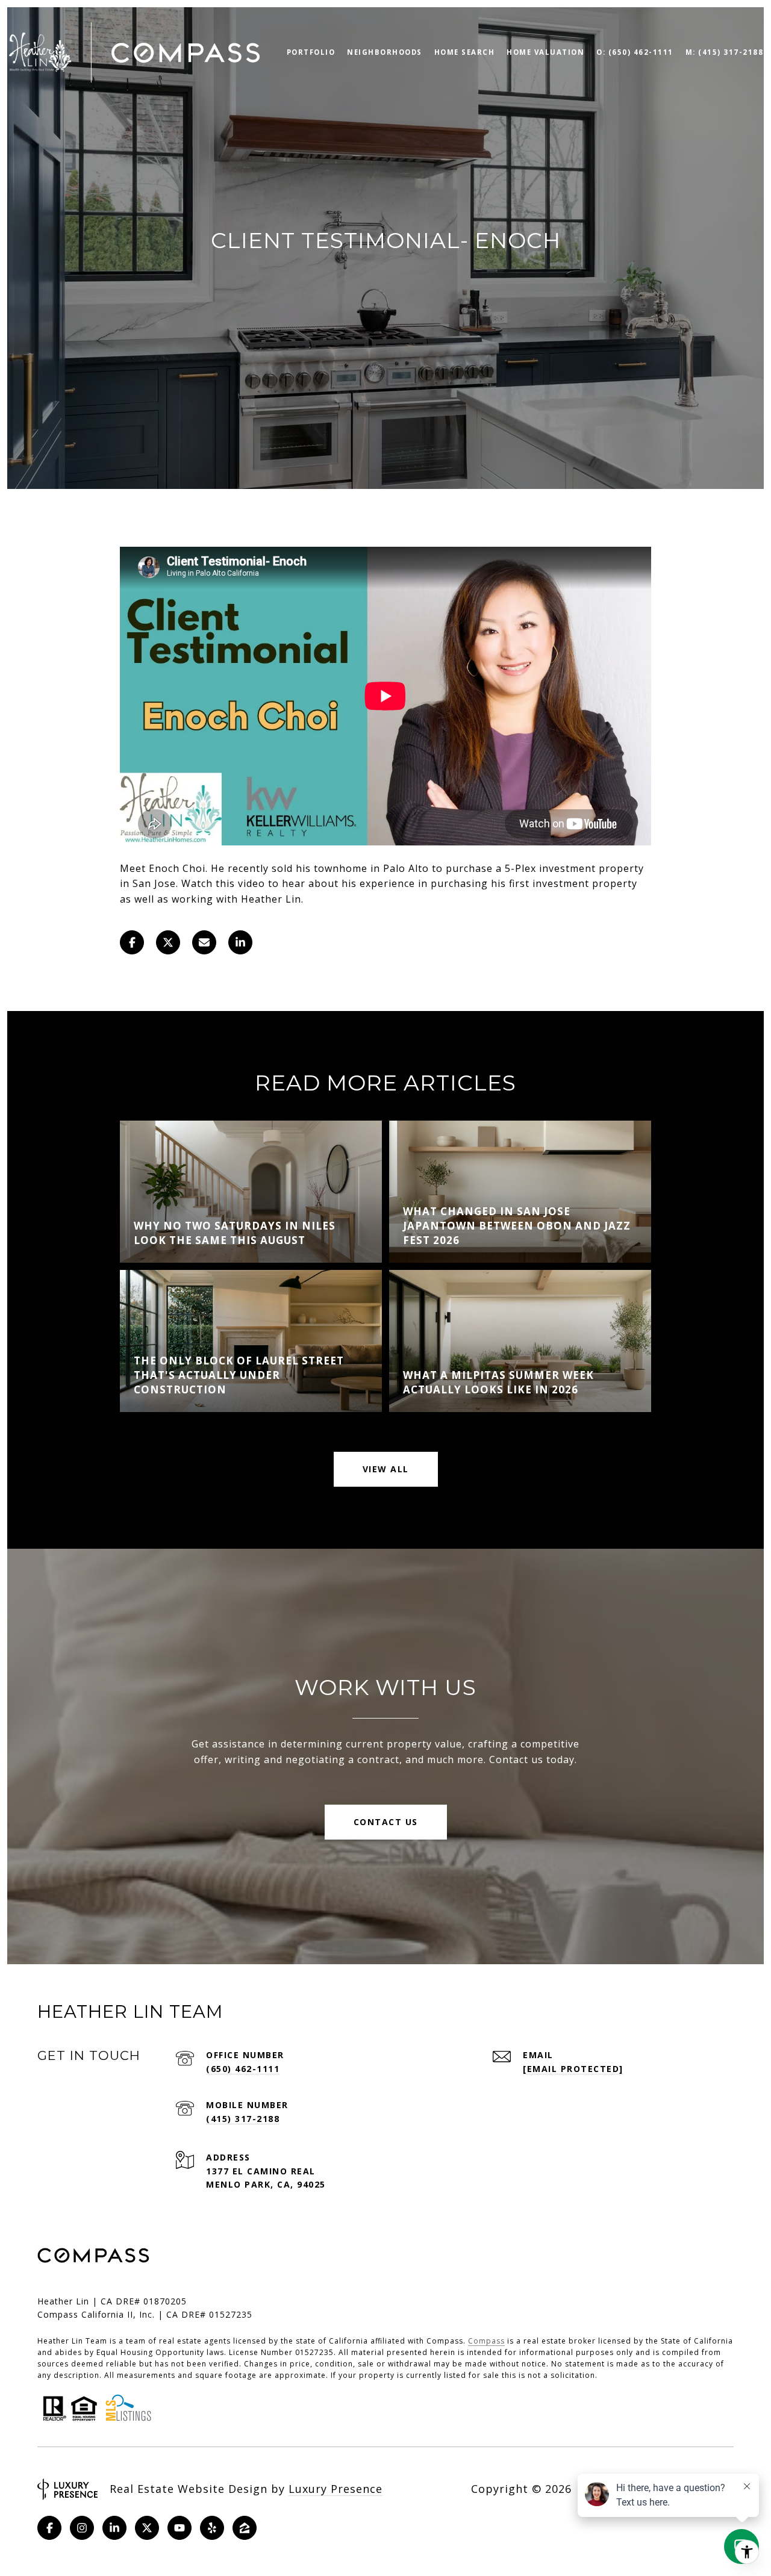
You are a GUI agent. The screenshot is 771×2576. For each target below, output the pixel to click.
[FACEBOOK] (49, 2528)
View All (386, 1469)
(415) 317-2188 (243, 2119)
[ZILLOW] (245, 2528)
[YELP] (212, 2528)
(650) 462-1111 (243, 2069)
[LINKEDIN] (114, 2528)
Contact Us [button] (386, 1822)
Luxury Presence (336, 2489)
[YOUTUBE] (179, 2528)
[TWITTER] (147, 2528)
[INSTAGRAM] (82, 2528)
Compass (486, 2341)
